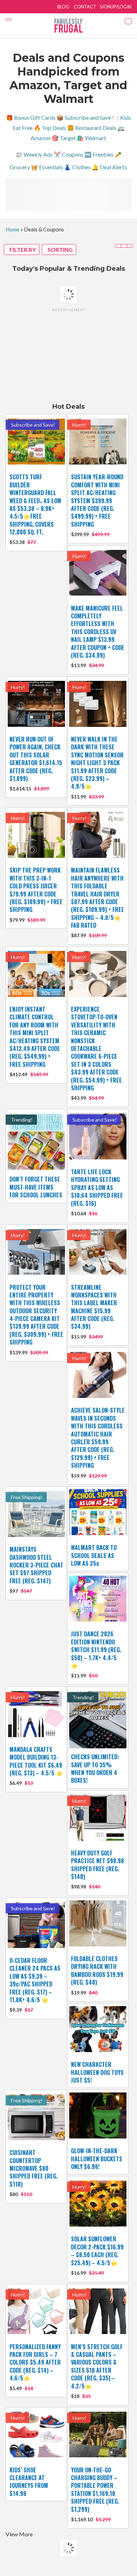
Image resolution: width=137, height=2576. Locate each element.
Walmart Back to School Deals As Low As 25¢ (94, 1555)
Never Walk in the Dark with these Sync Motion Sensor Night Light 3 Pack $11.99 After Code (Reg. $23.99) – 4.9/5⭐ (97, 763)
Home (12, 229)
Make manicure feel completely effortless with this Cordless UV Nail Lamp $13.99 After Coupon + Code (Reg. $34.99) (98, 632)
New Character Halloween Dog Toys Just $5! (97, 2072)
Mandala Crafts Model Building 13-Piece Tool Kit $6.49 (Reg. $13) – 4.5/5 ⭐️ (36, 1761)
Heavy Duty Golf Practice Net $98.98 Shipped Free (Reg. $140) (97, 1865)
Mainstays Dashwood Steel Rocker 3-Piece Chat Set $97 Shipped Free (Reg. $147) (36, 1565)
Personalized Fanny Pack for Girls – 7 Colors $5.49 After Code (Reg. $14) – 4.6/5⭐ (35, 2363)
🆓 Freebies (99, 154)
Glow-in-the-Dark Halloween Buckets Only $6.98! (97, 2159)
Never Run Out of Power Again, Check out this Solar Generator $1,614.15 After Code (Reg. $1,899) (36, 759)
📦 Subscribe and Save (84, 117)
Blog (63, 7)
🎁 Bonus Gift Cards (31, 117)
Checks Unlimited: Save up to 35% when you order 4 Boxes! (95, 1769)
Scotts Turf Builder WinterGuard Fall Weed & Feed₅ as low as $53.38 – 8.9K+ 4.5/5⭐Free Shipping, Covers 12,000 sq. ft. (35, 504)
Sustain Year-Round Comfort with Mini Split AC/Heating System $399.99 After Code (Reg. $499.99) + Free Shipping (97, 500)
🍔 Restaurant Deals (92, 128)
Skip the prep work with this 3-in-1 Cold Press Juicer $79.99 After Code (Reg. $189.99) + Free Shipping (36, 890)
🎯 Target (64, 138)
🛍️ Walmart (92, 138)
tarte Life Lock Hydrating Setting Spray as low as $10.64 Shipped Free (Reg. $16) (97, 1188)
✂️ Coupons (68, 154)
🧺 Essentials (47, 167)
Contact (85, 7)
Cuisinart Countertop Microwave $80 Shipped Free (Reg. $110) (34, 2168)
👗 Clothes (77, 167)
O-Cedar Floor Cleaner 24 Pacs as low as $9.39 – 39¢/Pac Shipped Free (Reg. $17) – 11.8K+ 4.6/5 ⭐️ (35, 1980)
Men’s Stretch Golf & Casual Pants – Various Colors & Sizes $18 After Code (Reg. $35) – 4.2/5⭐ (97, 2366)
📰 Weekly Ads (34, 154)
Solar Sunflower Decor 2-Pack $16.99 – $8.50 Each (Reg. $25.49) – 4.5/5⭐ (97, 2251)
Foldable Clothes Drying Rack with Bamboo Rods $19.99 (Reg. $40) (97, 1970)
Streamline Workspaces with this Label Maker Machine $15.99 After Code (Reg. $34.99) (94, 1307)
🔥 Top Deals (50, 128)
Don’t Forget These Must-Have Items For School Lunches (36, 1187)
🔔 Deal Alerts (109, 167)
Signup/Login (116, 7)
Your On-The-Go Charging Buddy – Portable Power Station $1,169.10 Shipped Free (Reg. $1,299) (95, 2490)
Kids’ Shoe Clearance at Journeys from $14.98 (29, 2482)
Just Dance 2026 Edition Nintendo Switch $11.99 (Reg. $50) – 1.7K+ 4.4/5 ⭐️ (96, 1650)
